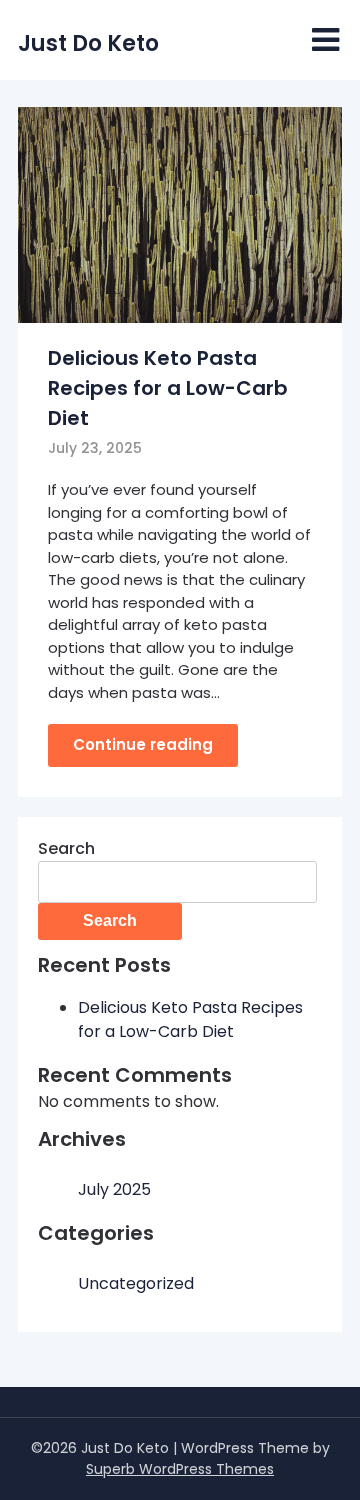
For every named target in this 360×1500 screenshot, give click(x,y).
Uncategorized (136, 1283)
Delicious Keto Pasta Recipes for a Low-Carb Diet (168, 388)
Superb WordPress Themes (180, 1469)
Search (66, 848)
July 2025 (114, 1189)
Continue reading (143, 744)
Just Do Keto (88, 43)
